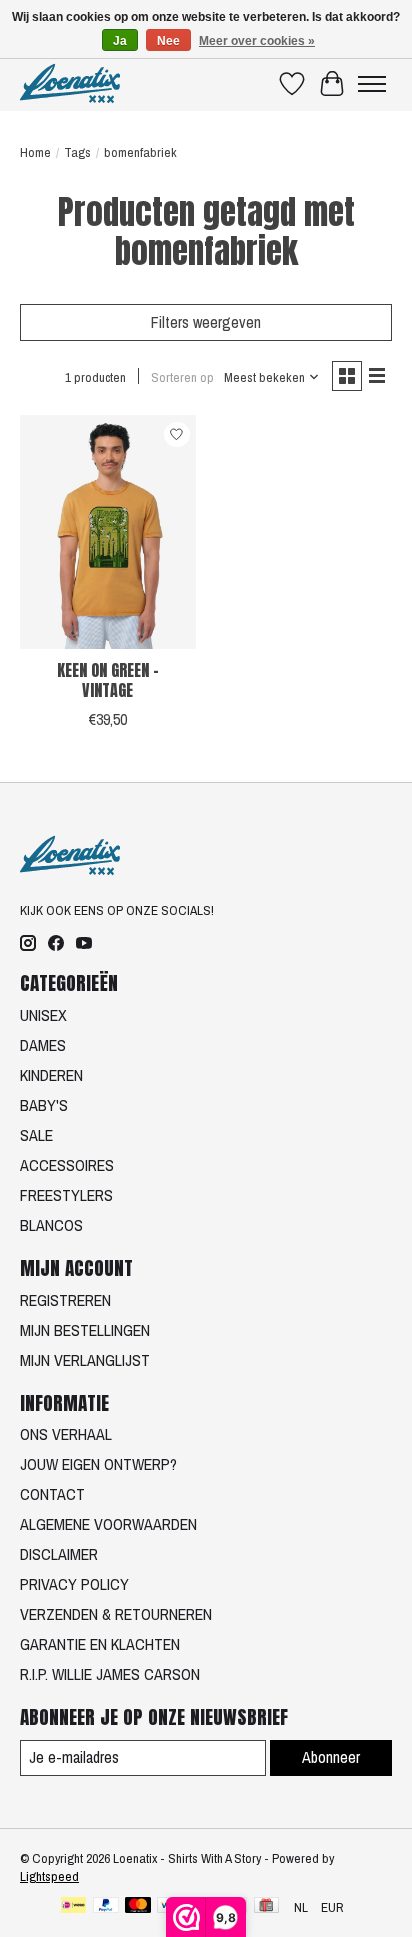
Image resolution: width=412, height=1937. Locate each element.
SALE (36, 1135)
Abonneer (331, 1757)
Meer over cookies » (257, 41)
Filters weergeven (206, 322)
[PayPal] (106, 1907)
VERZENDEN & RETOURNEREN (116, 1614)
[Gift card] (266, 1907)
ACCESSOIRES (67, 1165)
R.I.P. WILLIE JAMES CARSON (110, 1674)
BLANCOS (51, 1225)
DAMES (43, 1045)
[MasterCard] (138, 1907)
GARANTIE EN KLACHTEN (100, 1644)
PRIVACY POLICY (74, 1584)
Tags (77, 152)
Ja (120, 41)
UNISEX (43, 1015)
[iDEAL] (73, 1907)
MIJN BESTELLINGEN (85, 1330)
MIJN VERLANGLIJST (85, 1360)
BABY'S (44, 1105)
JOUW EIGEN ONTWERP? (98, 1464)
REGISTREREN (65, 1300)
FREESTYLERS (66, 1195)
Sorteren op (182, 377)
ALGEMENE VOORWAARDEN (108, 1524)
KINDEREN (51, 1075)
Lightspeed (49, 1876)
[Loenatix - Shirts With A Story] (70, 83)
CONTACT (52, 1494)
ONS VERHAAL (66, 1434)
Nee (168, 41)
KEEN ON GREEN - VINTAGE (108, 679)
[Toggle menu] (372, 84)
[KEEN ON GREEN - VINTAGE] (108, 532)
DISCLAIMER (59, 1554)
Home (35, 152)
